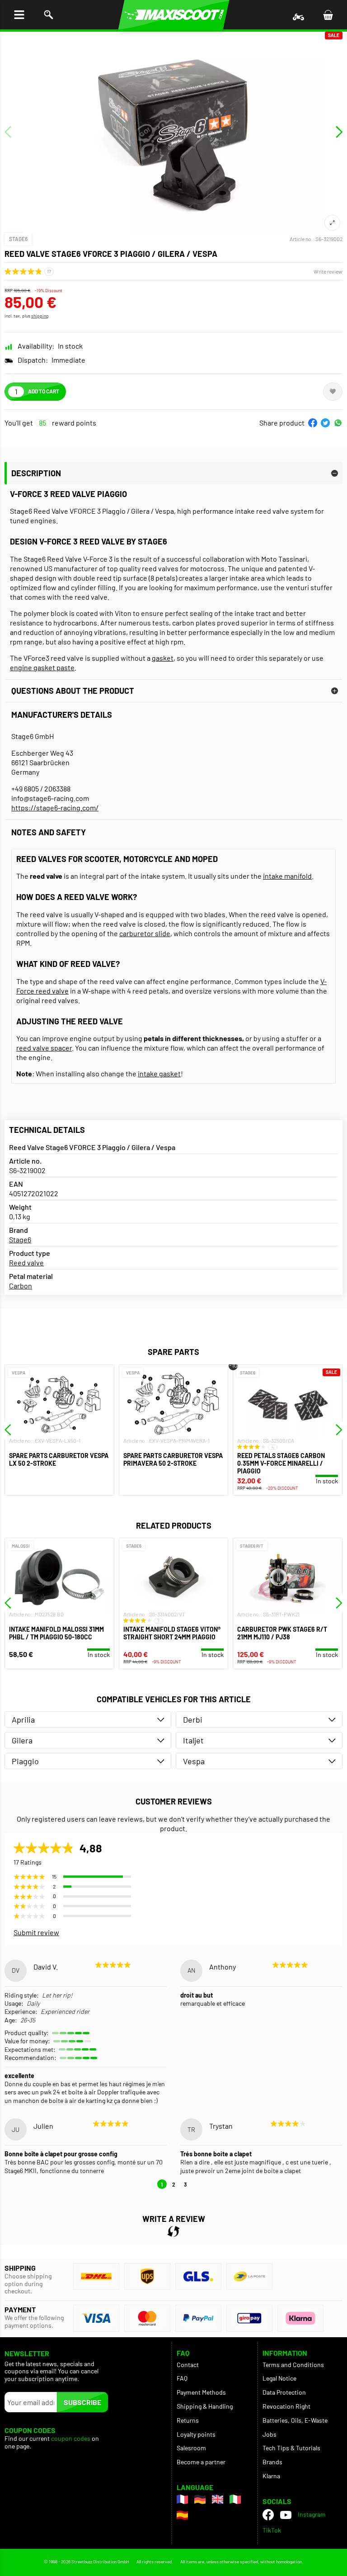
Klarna (271, 2476)
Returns (188, 2420)
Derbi (193, 1719)
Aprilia (23, 1719)
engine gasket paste (42, 667)
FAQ (182, 2378)
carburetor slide (145, 933)
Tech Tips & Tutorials (291, 2448)
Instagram (312, 2514)
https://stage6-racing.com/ (55, 807)
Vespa (194, 1761)
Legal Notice (279, 2378)
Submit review (36, 1932)
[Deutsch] (200, 2499)
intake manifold (287, 876)
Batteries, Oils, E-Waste (295, 2420)
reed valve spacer (44, 1048)
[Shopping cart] (328, 15)
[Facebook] (268, 2515)
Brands (272, 2462)
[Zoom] (332, 223)
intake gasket (159, 1073)
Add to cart (44, 391)
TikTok (272, 2530)
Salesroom (191, 2448)
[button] (313, 423)
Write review (328, 271)
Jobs (270, 2434)
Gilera (22, 1740)
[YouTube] (286, 2514)
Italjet (193, 1740)
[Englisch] (218, 2499)
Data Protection (284, 2392)
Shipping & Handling (205, 2406)
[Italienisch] (235, 2499)
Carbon (21, 1286)
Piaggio (25, 1761)
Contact (188, 2365)
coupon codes (71, 2439)
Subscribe (82, 2402)
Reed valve (26, 1262)
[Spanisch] (182, 2515)
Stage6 (18, 239)
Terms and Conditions (293, 2365)
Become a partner (201, 2462)
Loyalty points (196, 2434)
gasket (163, 658)
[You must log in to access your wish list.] (333, 392)
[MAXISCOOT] (174, 15)
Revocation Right (286, 2406)
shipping (40, 316)
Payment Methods (201, 2392)
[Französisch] (182, 2499)
